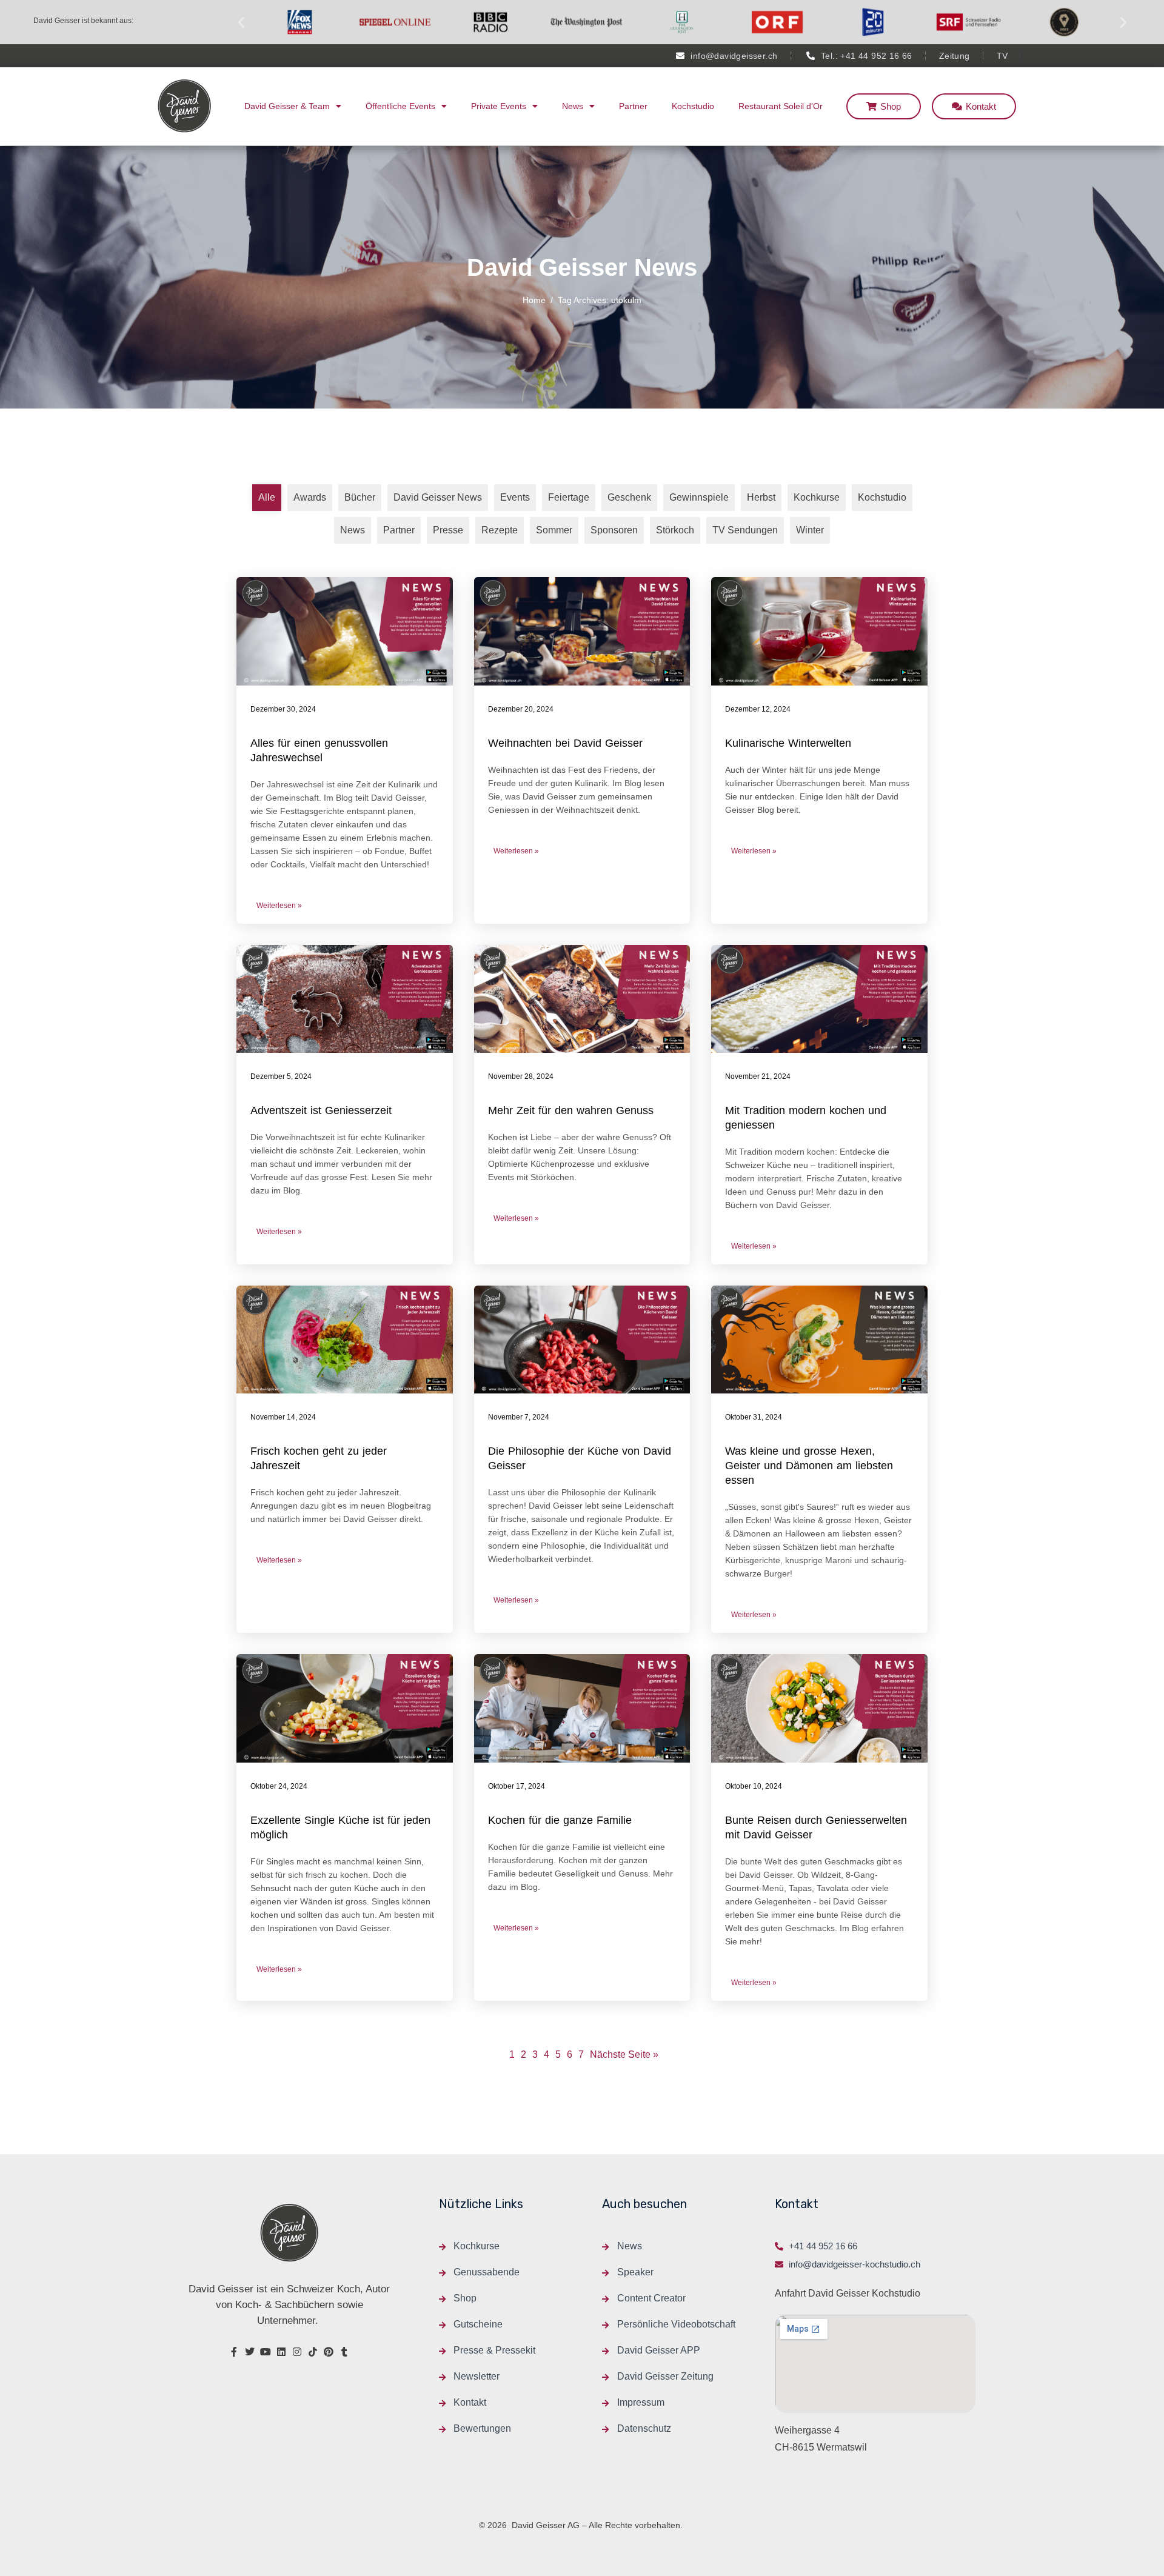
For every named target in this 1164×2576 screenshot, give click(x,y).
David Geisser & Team (287, 106)
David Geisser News (438, 497)
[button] (241, 22)
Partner (633, 106)
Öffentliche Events (400, 106)
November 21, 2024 (758, 1076)
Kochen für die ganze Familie (560, 1820)
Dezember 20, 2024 (521, 709)
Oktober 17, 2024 (517, 1786)
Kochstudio (693, 106)
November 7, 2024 (519, 1417)
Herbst (761, 497)
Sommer (554, 530)
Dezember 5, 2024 (281, 1076)
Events (515, 497)
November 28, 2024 (521, 1076)
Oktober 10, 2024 (754, 1786)
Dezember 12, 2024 (758, 709)
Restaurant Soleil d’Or (781, 106)
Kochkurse (817, 497)
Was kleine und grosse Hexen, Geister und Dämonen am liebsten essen (809, 1466)
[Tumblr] (344, 2352)
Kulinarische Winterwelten (788, 743)
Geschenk (629, 497)
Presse (448, 530)
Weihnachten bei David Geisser (565, 743)
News (573, 106)
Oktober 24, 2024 (279, 1786)
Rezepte (500, 530)
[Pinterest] (329, 2352)
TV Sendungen (745, 530)
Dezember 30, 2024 (283, 709)
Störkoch (675, 530)
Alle (267, 497)
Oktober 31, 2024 (754, 1417)
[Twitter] (250, 2352)
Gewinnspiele (699, 497)
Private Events (499, 106)
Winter (810, 530)
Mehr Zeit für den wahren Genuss (571, 1110)
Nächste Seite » (624, 2054)
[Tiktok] (313, 2352)
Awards (310, 497)
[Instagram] (297, 2352)
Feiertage (569, 497)
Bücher (360, 497)
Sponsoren (614, 530)
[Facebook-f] (234, 2352)
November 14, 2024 (283, 1417)
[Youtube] (266, 2352)
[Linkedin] (281, 2352)
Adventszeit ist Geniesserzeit (321, 1110)
